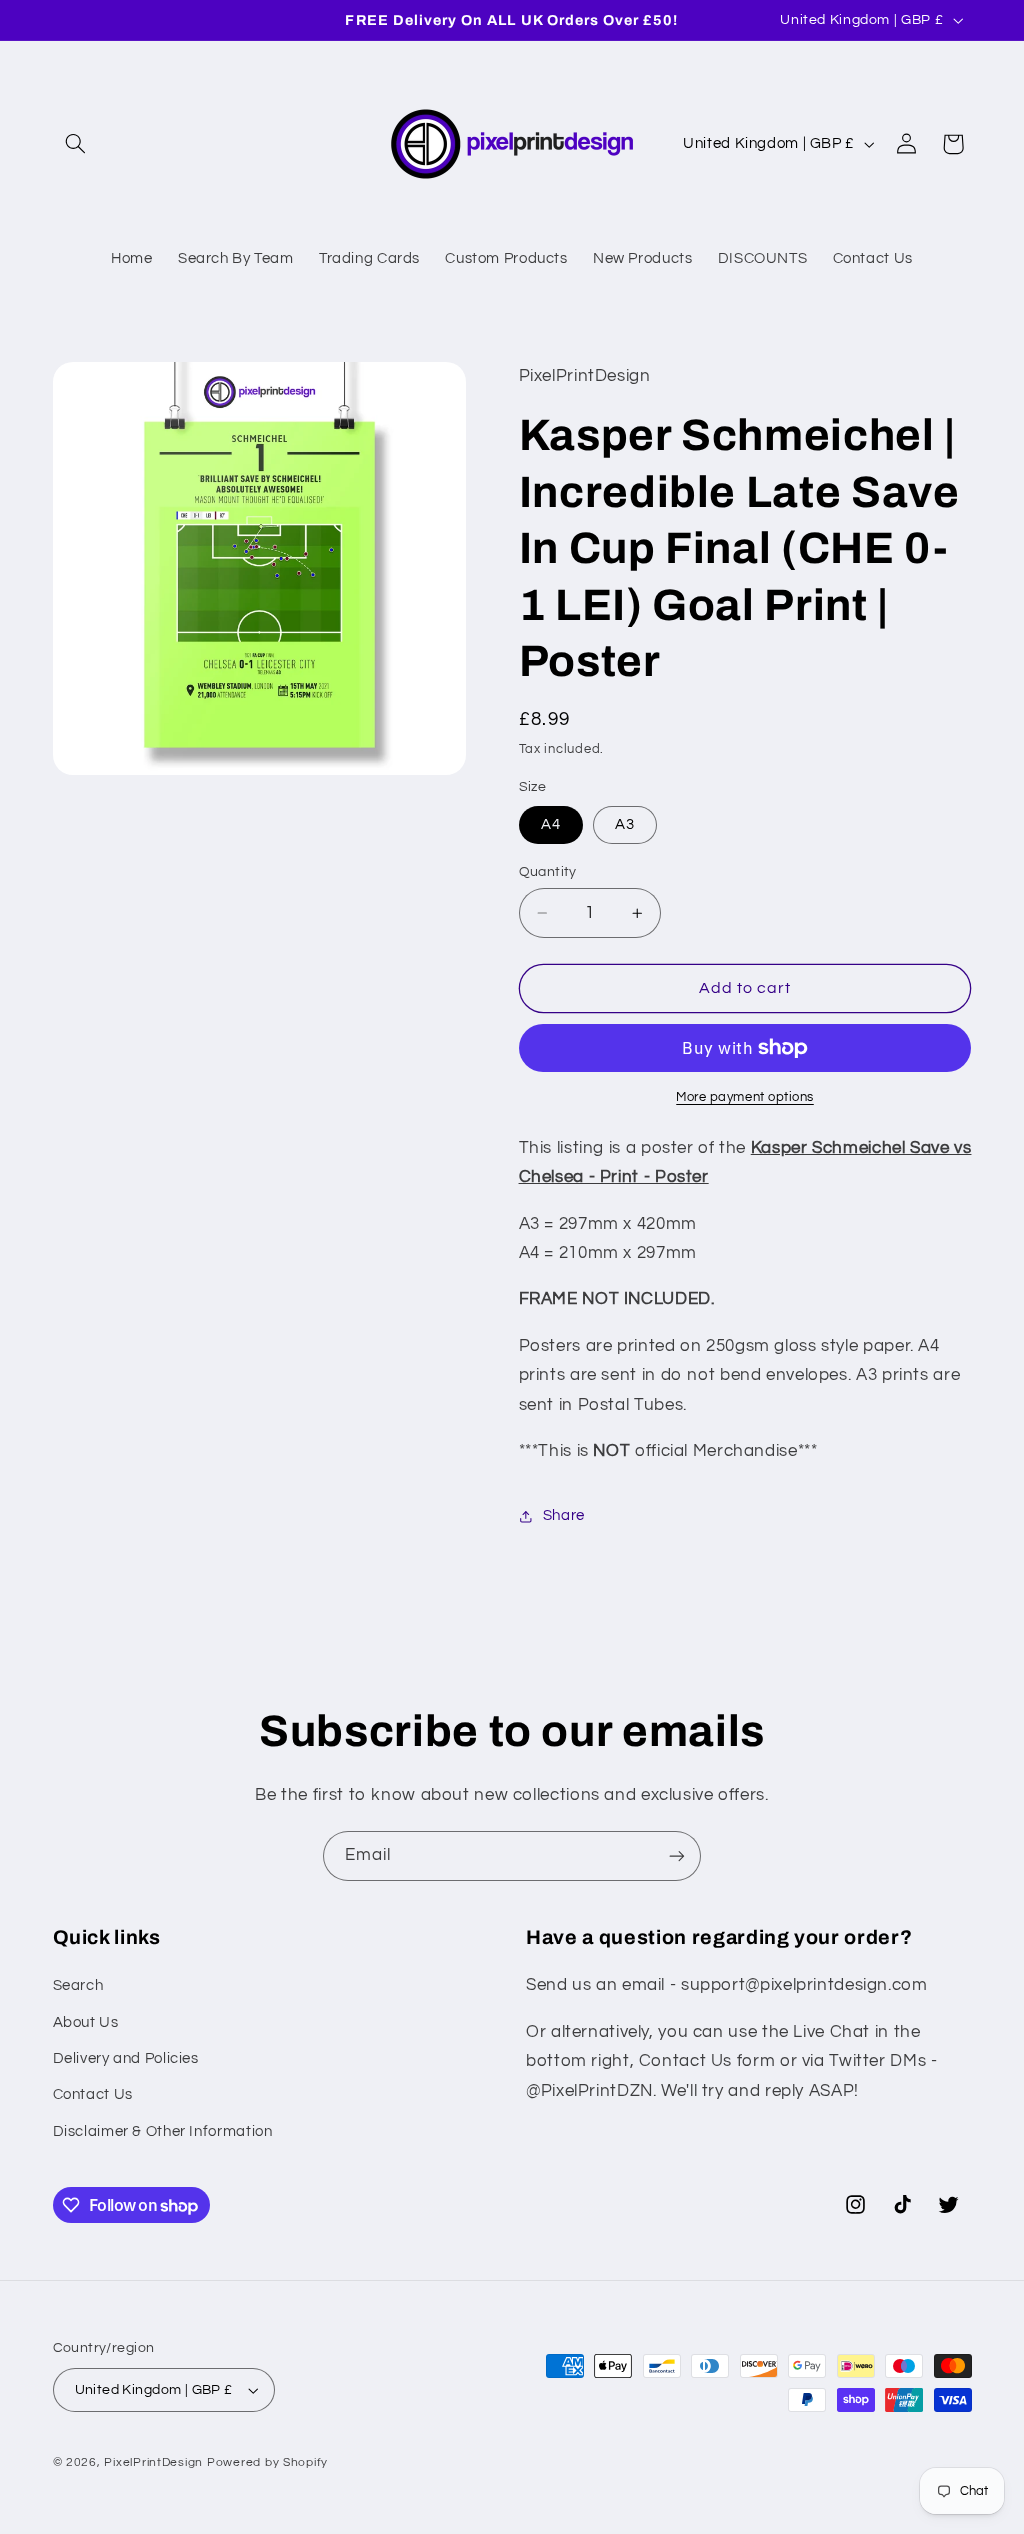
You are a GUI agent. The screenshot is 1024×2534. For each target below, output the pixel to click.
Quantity (548, 872)
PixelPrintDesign (153, 2462)
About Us (86, 2022)
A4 (551, 824)
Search (78, 1985)
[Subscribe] (677, 1855)
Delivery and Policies (126, 2058)
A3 (625, 824)
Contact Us (93, 2094)
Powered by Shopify (267, 2462)
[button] (76, 144)
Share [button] (564, 1515)
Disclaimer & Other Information (163, 2131)
